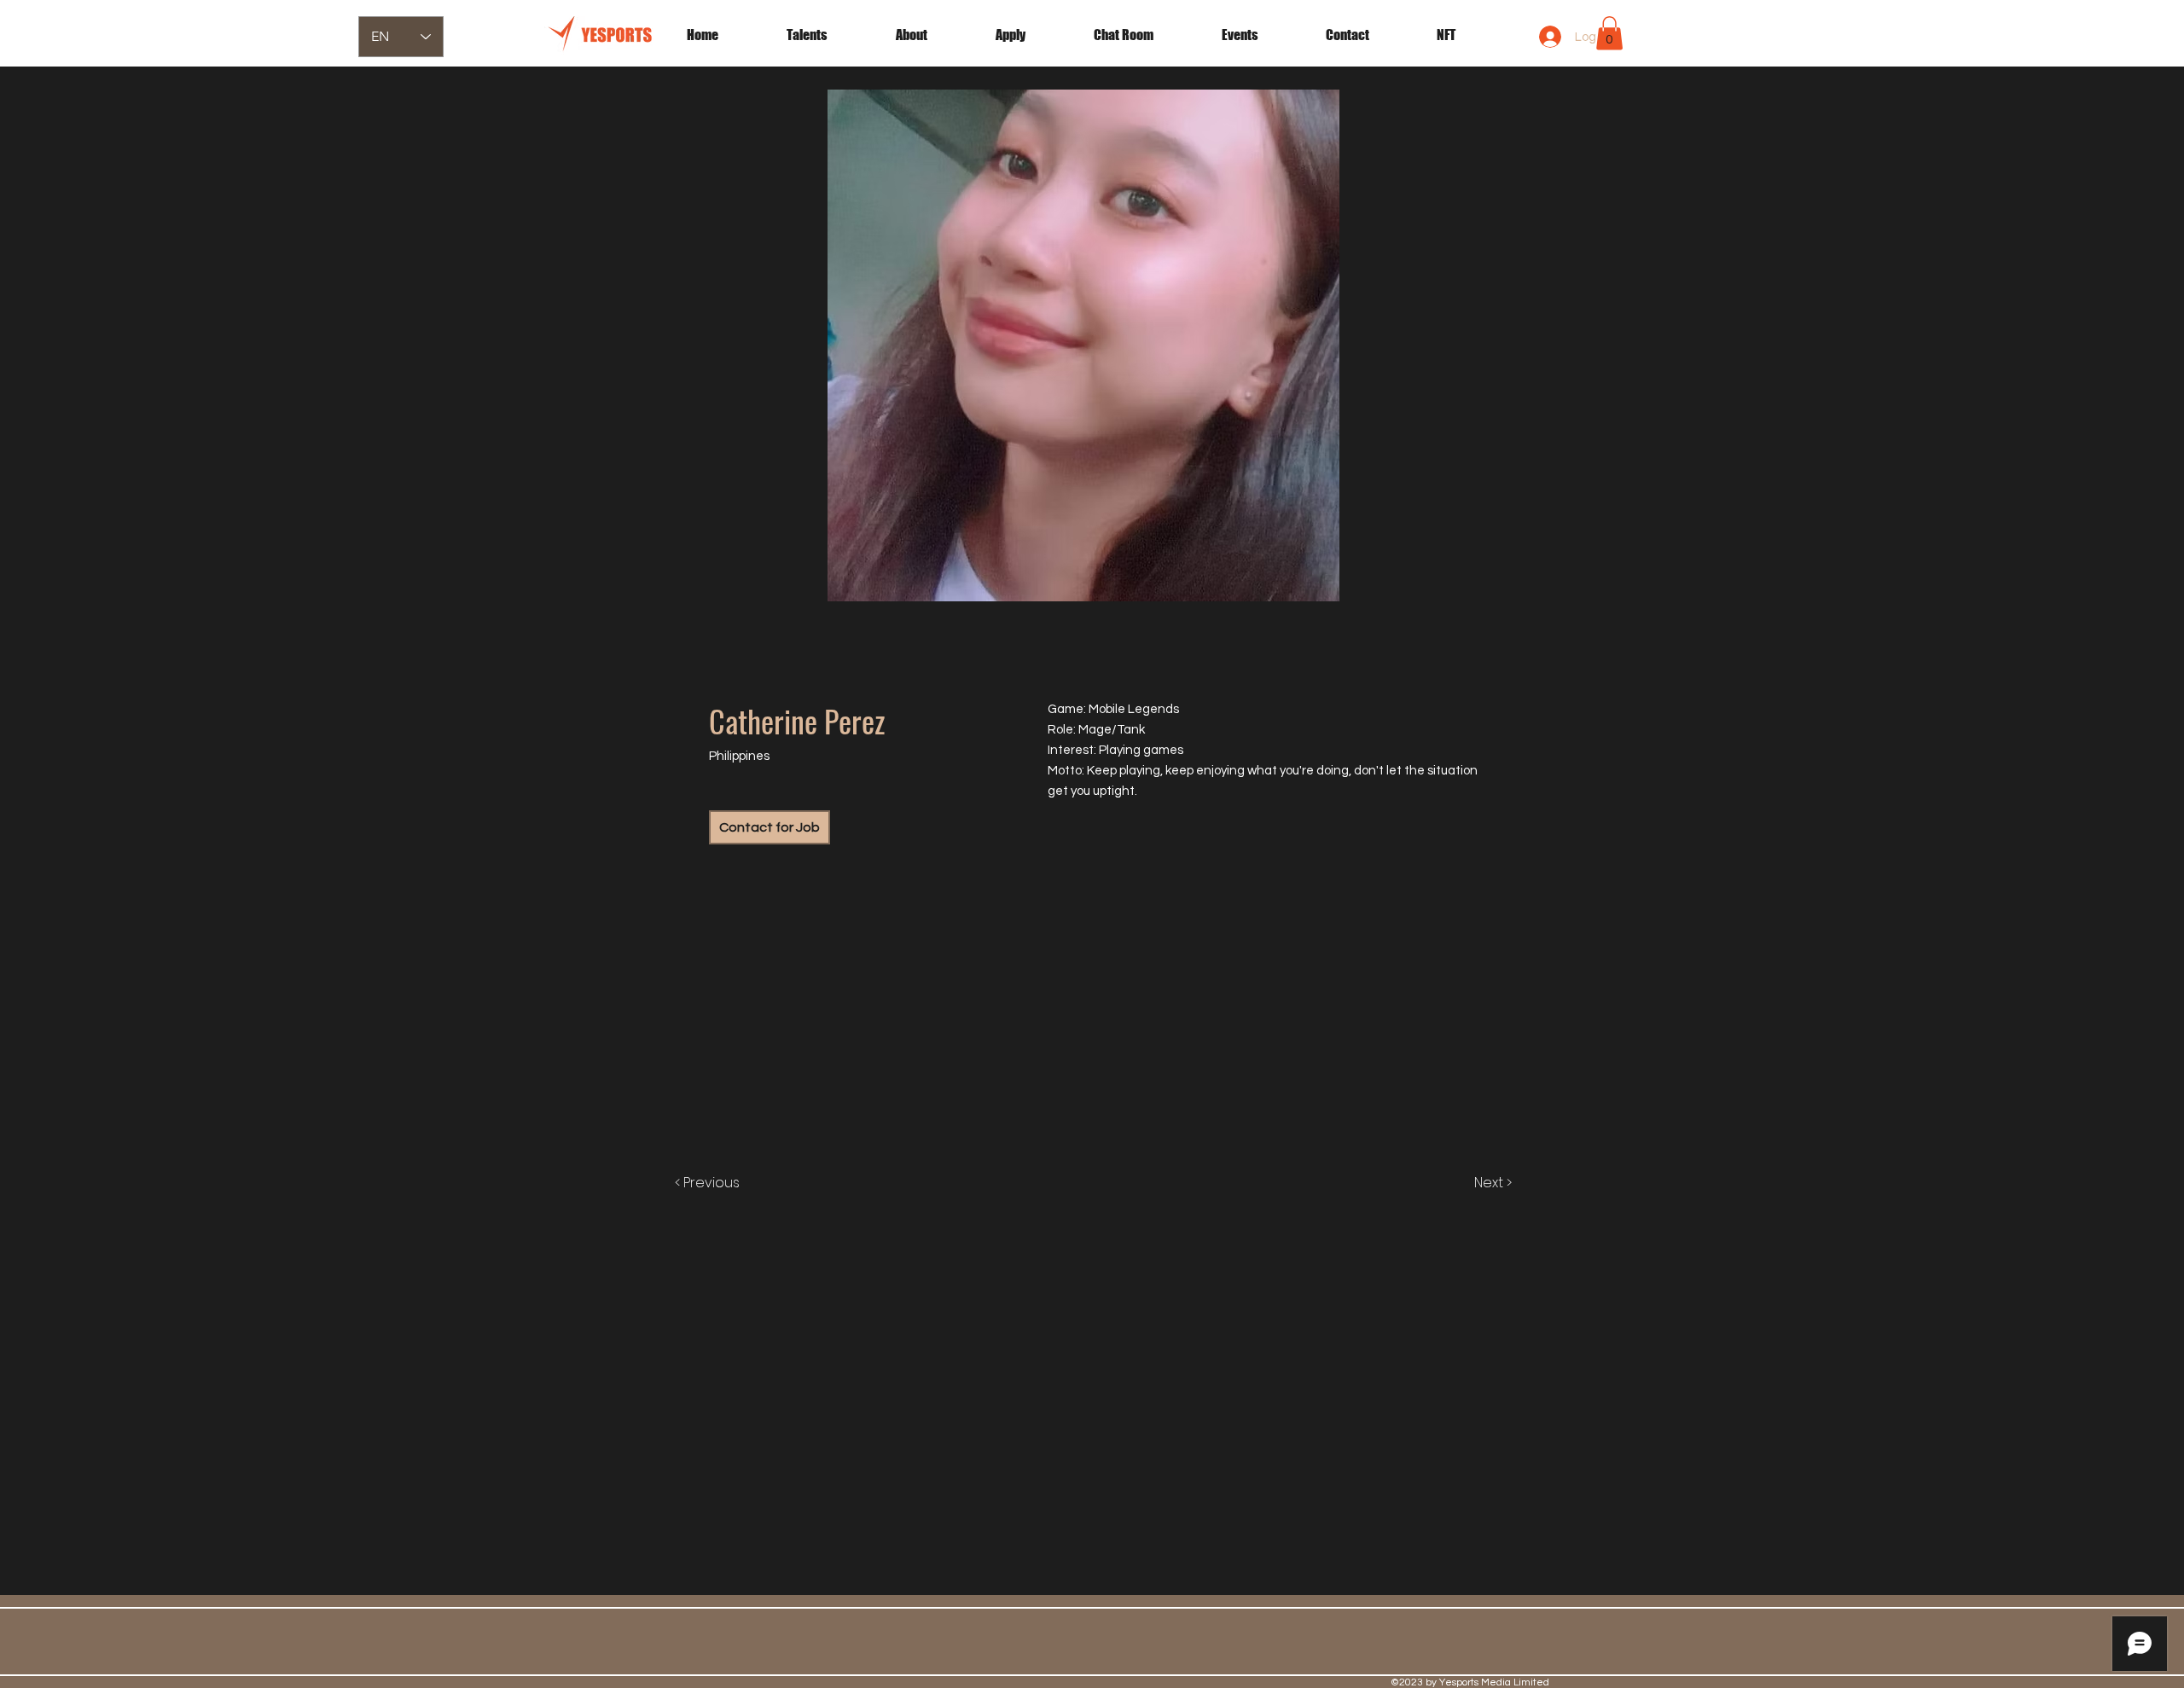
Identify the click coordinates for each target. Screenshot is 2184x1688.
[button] (1261, 35)
